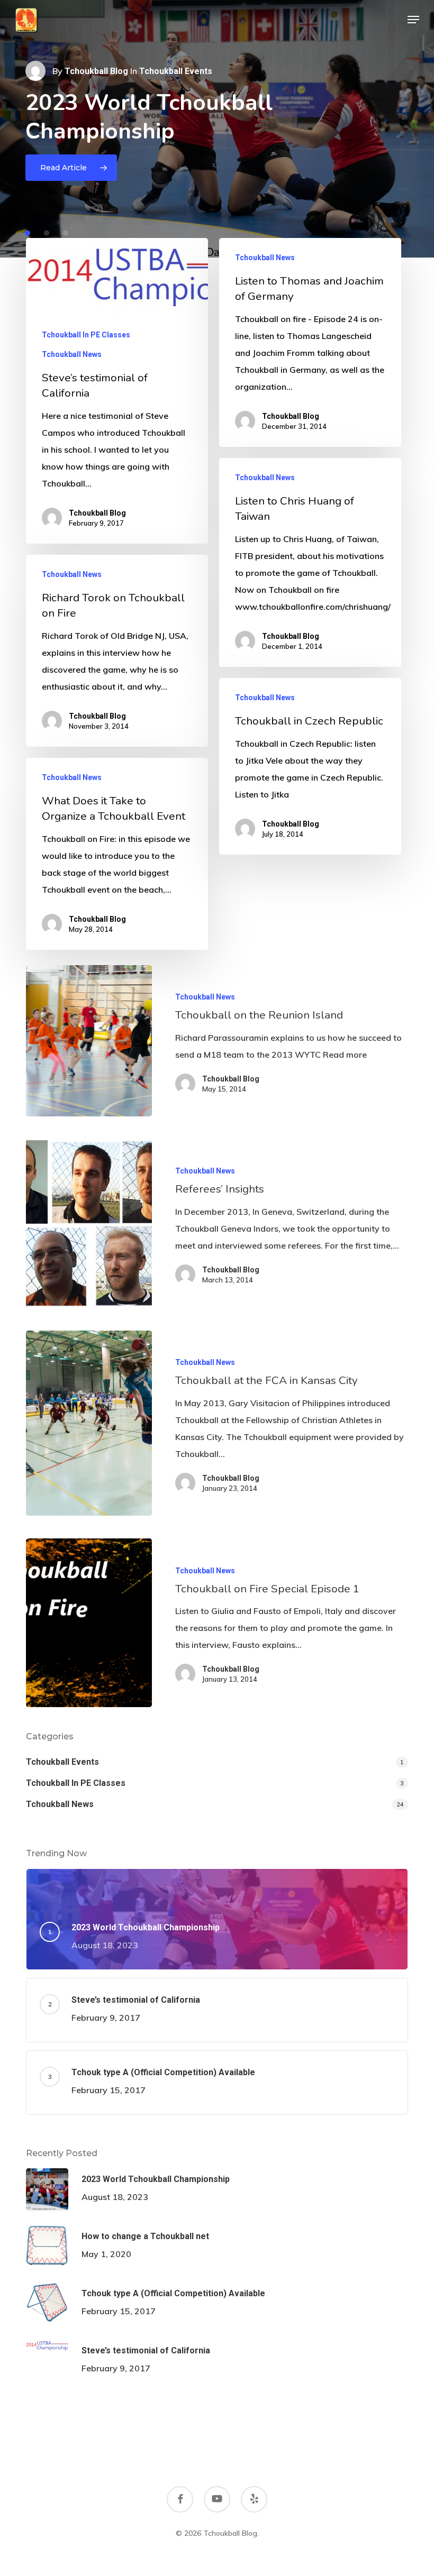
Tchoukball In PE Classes (86, 335)
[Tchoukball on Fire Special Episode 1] (89, 1622)
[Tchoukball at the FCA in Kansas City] (89, 1423)
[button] (413, 20)
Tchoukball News (72, 354)
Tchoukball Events (62, 1762)
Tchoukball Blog (96, 71)
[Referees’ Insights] (89, 1223)
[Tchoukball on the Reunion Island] (89, 1041)
